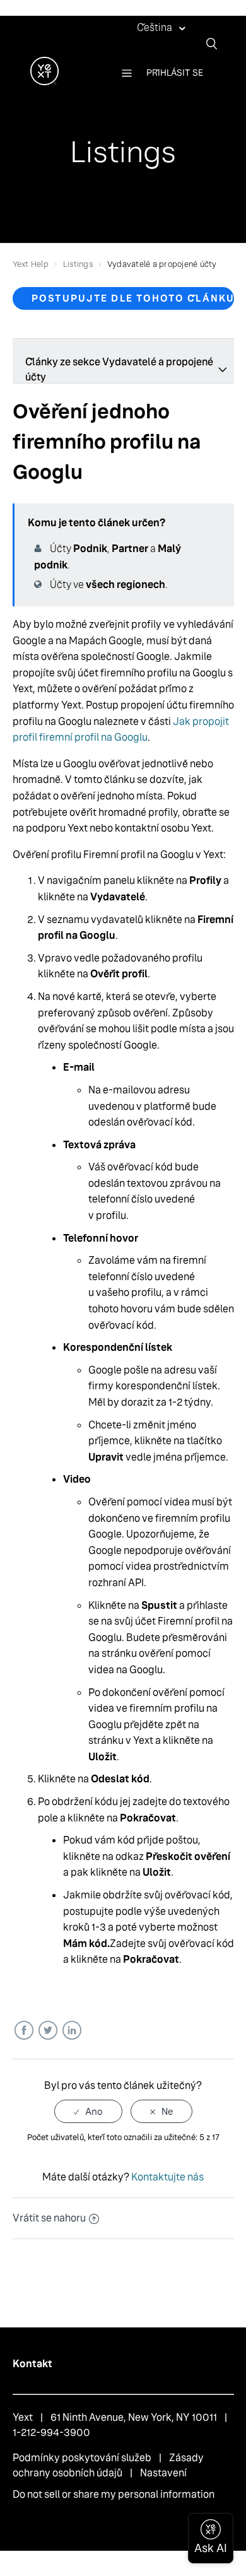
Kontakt (32, 2364)
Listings (78, 264)
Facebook (24, 2031)
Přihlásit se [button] (175, 73)
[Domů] (44, 82)
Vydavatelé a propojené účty (162, 264)
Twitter (48, 2031)
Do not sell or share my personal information (114, 2494)
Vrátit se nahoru (49, 2218)
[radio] (88, 2111)
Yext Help (31, 264)
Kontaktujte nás (167, 2177)
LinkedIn (72, 2031)
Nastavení (163, 2473)
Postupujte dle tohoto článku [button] (133, 298)
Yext (23, 2417)
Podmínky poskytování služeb (82, 2458)
